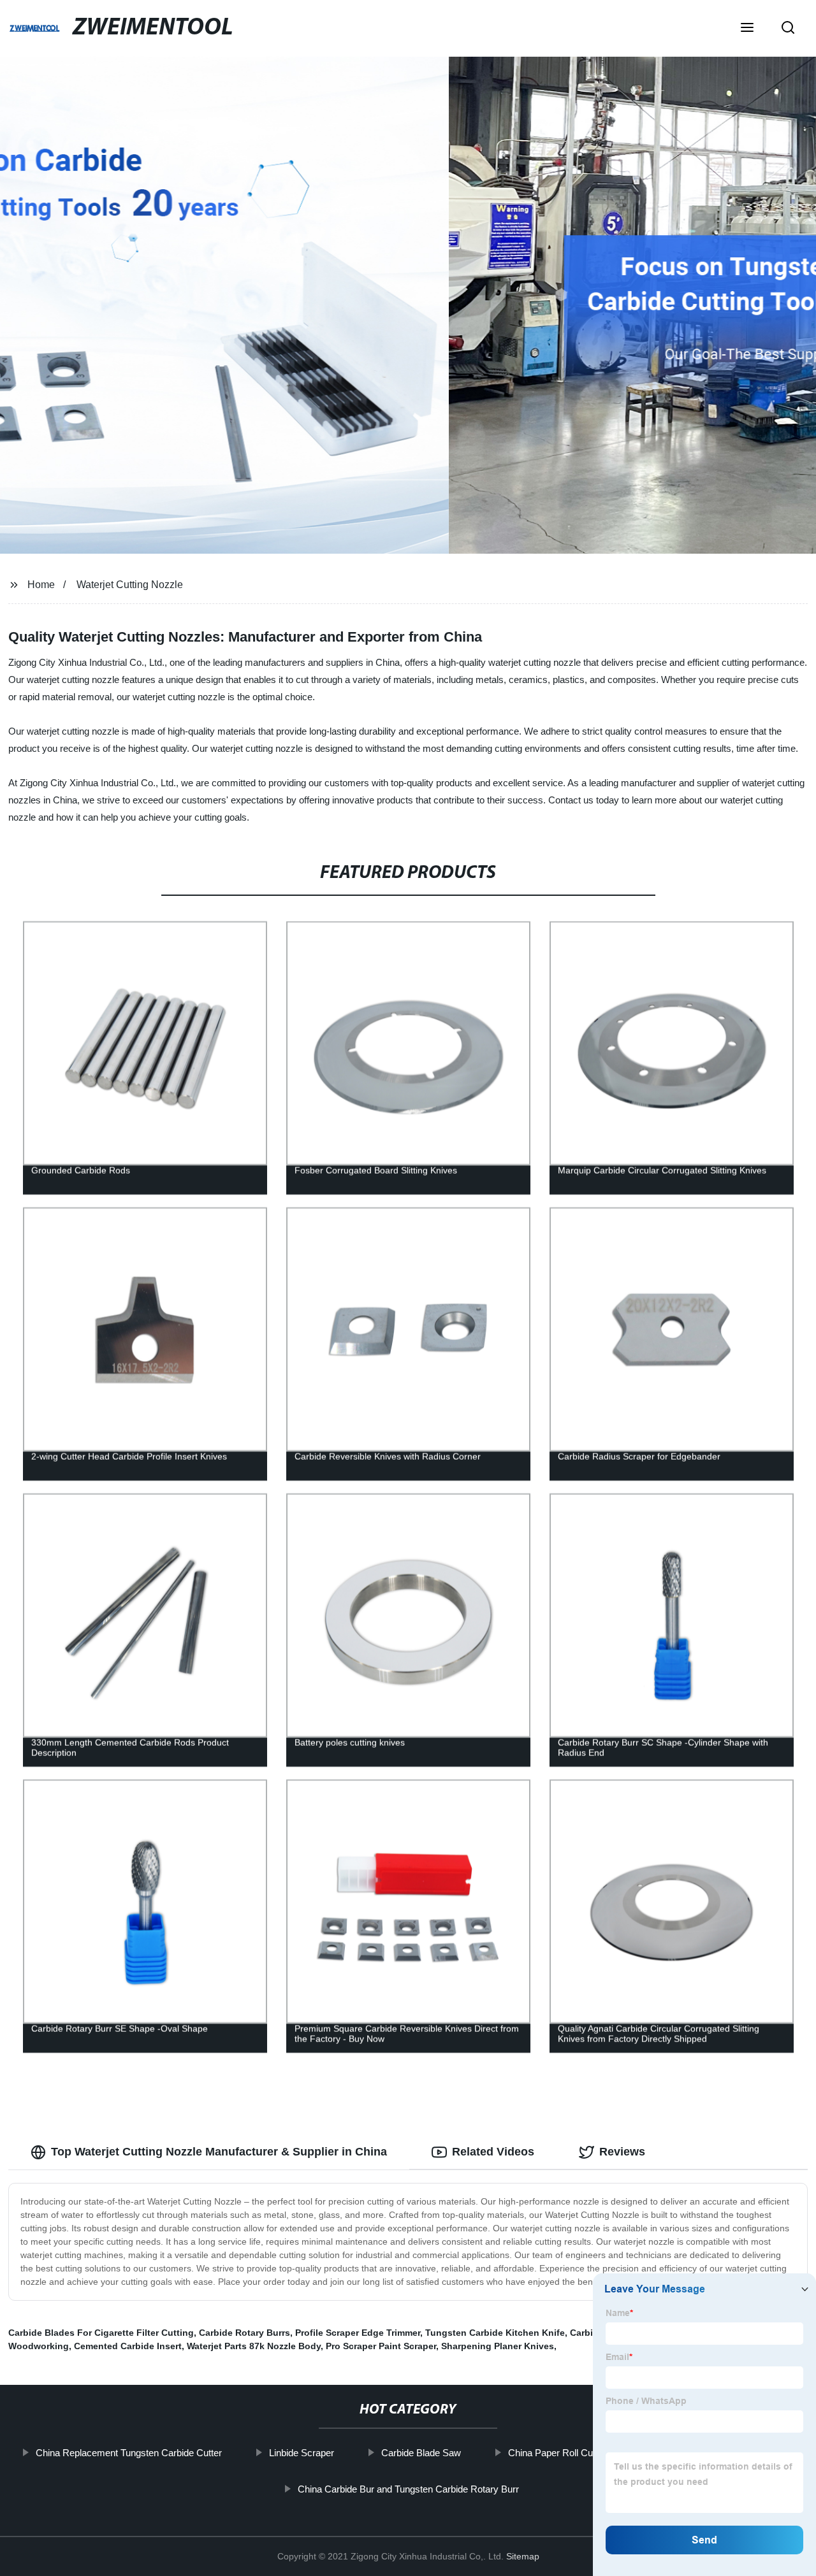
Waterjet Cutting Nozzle (130, 585)
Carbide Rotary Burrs (244, 2333)
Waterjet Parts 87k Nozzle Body (254, 2346)
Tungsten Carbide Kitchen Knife (495, 2333)
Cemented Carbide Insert (128, 2346)
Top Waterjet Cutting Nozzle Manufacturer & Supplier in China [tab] (219, 2152)
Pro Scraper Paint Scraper (381, 2346)
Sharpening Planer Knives (498, 2346)
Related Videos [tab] (493, 2152)
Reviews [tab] (622, 2152)
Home (41, 585)
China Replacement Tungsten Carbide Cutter (129, 2453)
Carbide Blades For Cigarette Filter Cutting (101, 2333)
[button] (747, 29)
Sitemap (523, 2556)
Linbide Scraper (302, 2453)
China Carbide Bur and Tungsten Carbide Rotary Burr (408, 2489)
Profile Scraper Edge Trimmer (358, 2333)
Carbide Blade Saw (421, 2453)
